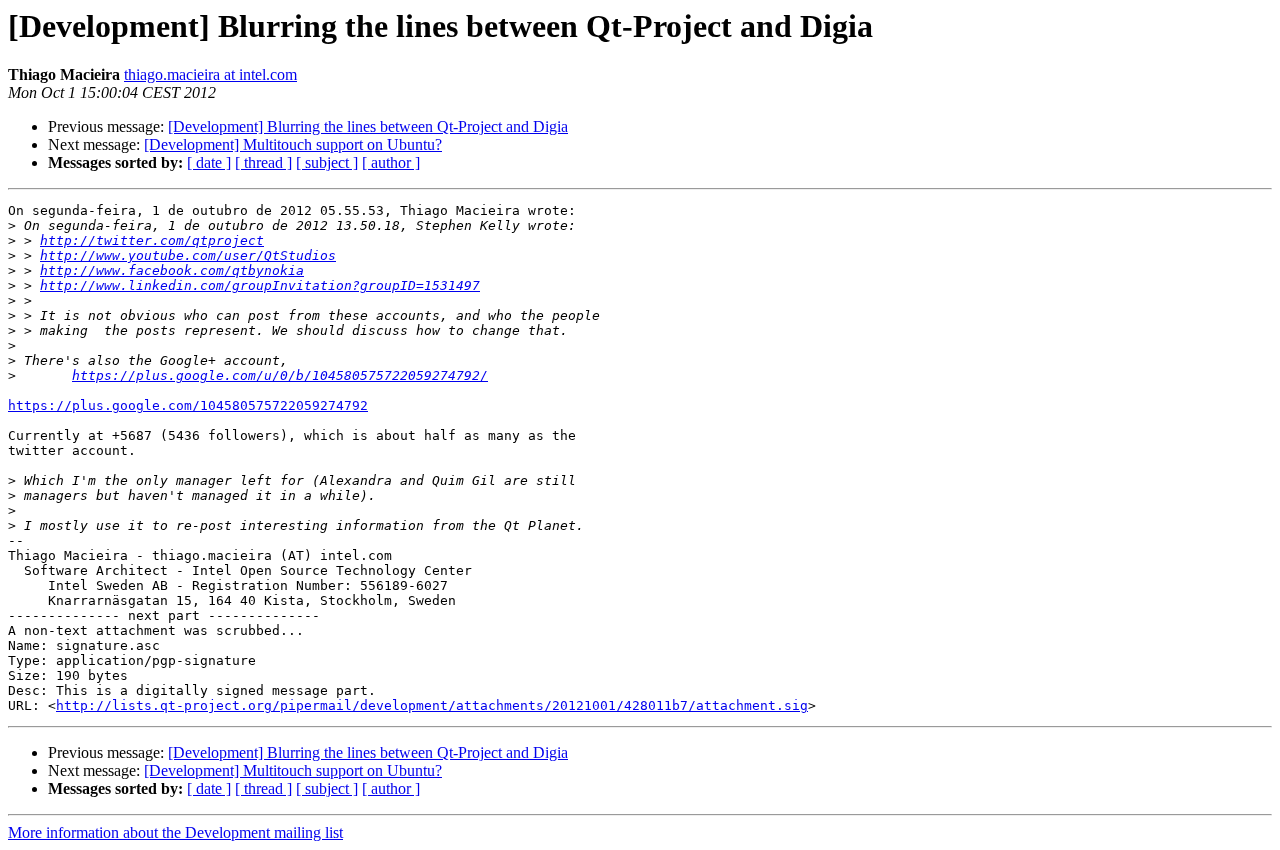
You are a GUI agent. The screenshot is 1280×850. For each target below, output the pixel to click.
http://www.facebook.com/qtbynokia (172, 270)
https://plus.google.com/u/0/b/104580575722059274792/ (280, 375)
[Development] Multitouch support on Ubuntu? (293, 144)
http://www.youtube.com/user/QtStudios (188, 255)
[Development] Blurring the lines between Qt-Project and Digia (368, 126)
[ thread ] (263, 162)
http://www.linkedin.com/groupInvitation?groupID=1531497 (260, 285)
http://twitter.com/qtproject (152, 240)
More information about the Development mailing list (175, 832)
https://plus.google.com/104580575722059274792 (188, 405)
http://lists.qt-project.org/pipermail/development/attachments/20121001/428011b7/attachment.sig (432, 705)
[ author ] (391, 162)
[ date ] (209, 162)
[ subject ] (327, 162)
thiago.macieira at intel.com (210, 74)
